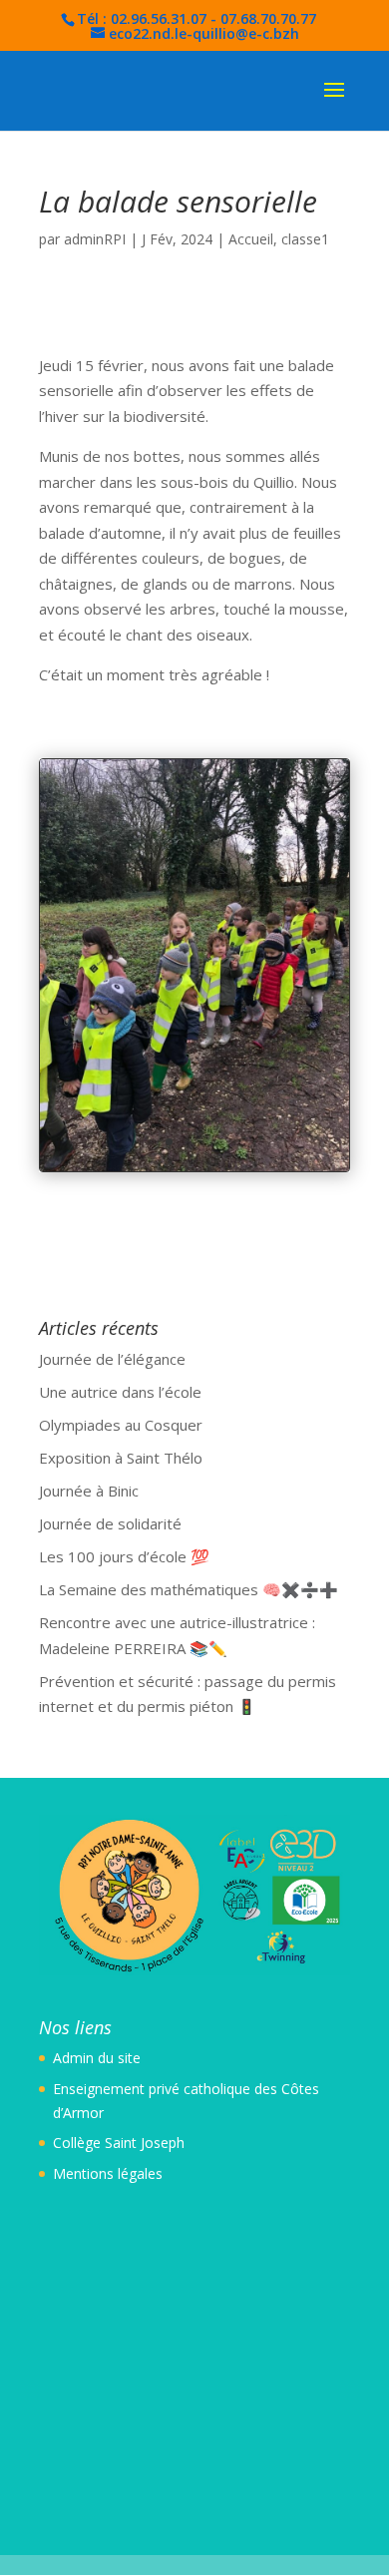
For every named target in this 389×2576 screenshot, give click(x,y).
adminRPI (95, 239)
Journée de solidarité (110, 1523)
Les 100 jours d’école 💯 (124, 1556)
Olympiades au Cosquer (121, 1425)
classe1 (305, 239)
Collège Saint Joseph (119, 2143)
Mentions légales (108, 2173)
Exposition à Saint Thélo (121, 1458)
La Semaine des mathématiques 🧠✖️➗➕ (189, 1589)
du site (117, 2058)
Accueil (251, 239)
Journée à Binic (89, 1491)
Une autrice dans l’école (120, 1392)
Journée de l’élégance (112, 1359)
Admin (73, 2058)
